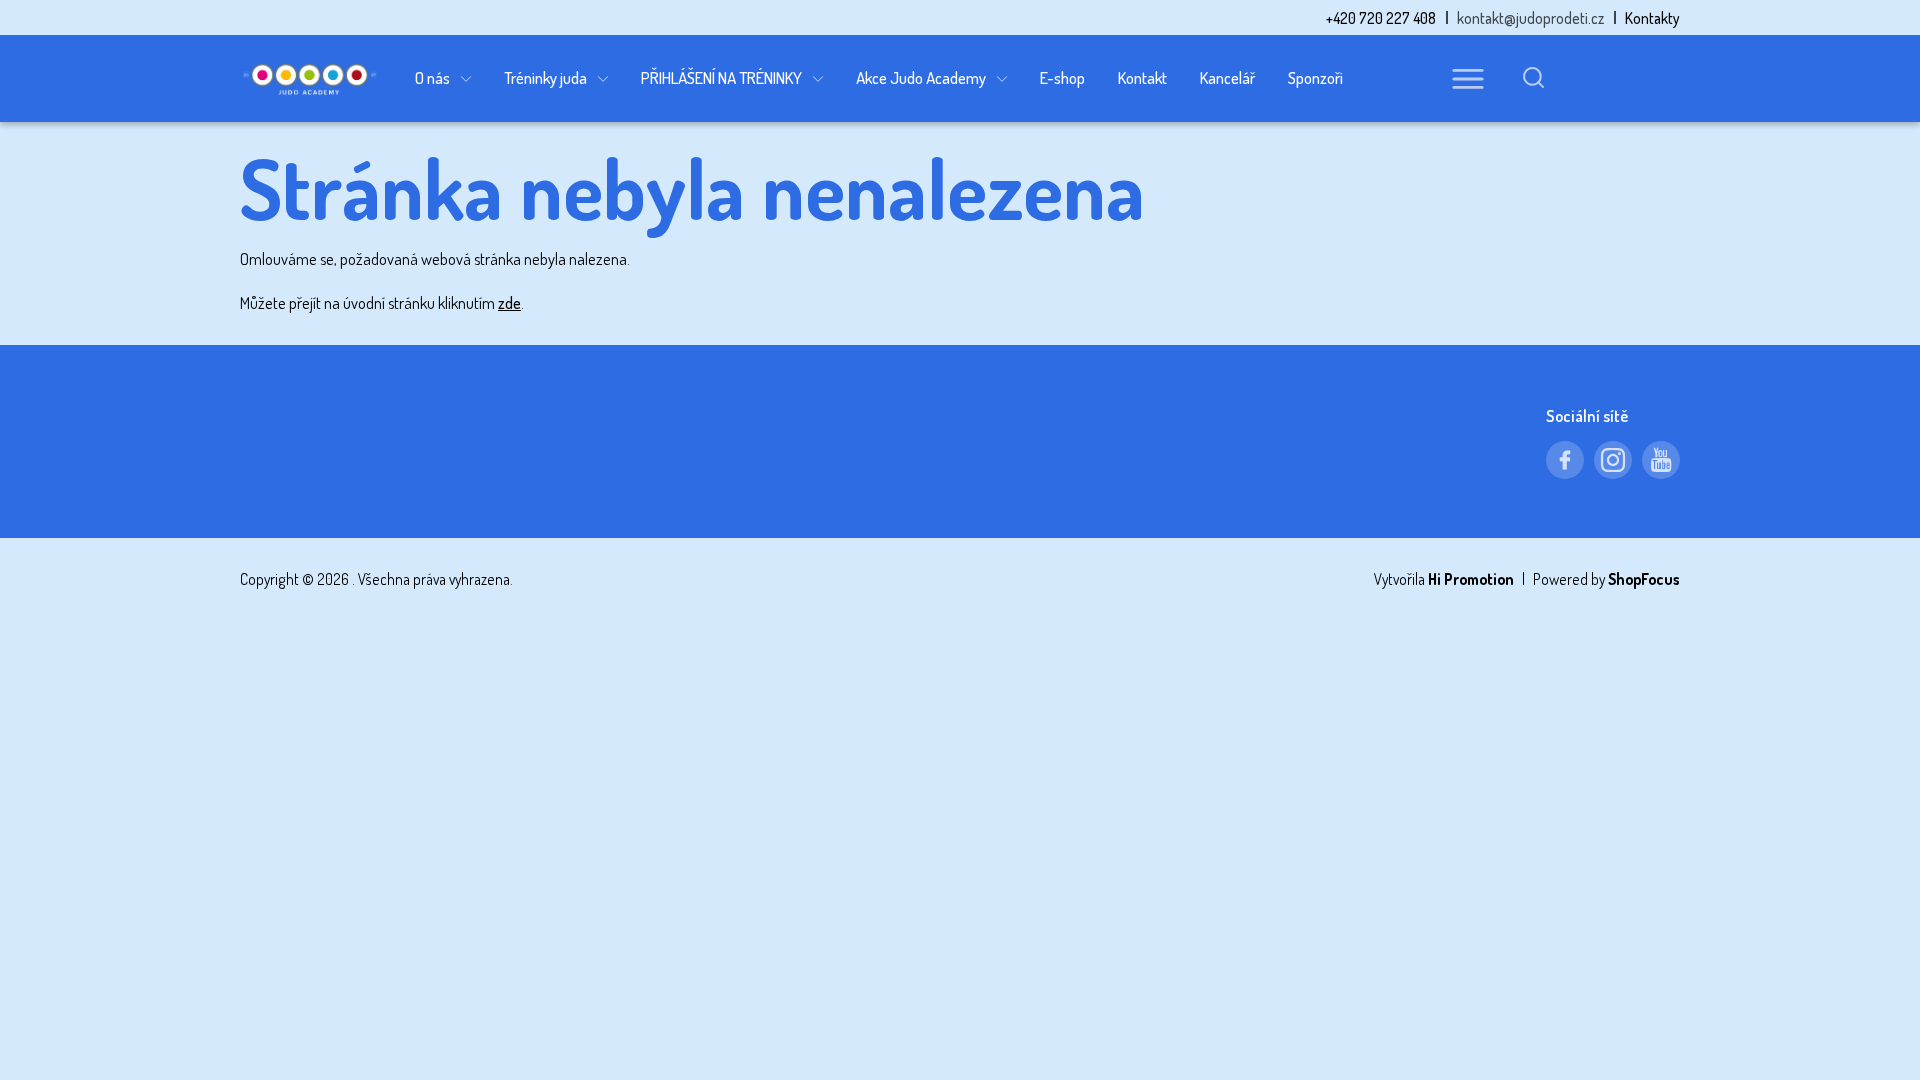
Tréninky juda (545, 77)
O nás (432, 77)
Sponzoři (1315, 77)
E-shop (1062, 77)
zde (509, 302)
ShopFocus (1644, 579)
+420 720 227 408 (1381, 18)
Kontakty (1652, 18)
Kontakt (1142, 77)
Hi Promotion (1471, 579)
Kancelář (1227, 77)
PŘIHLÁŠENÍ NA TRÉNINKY (721, 77)
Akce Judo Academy (921, 77)
